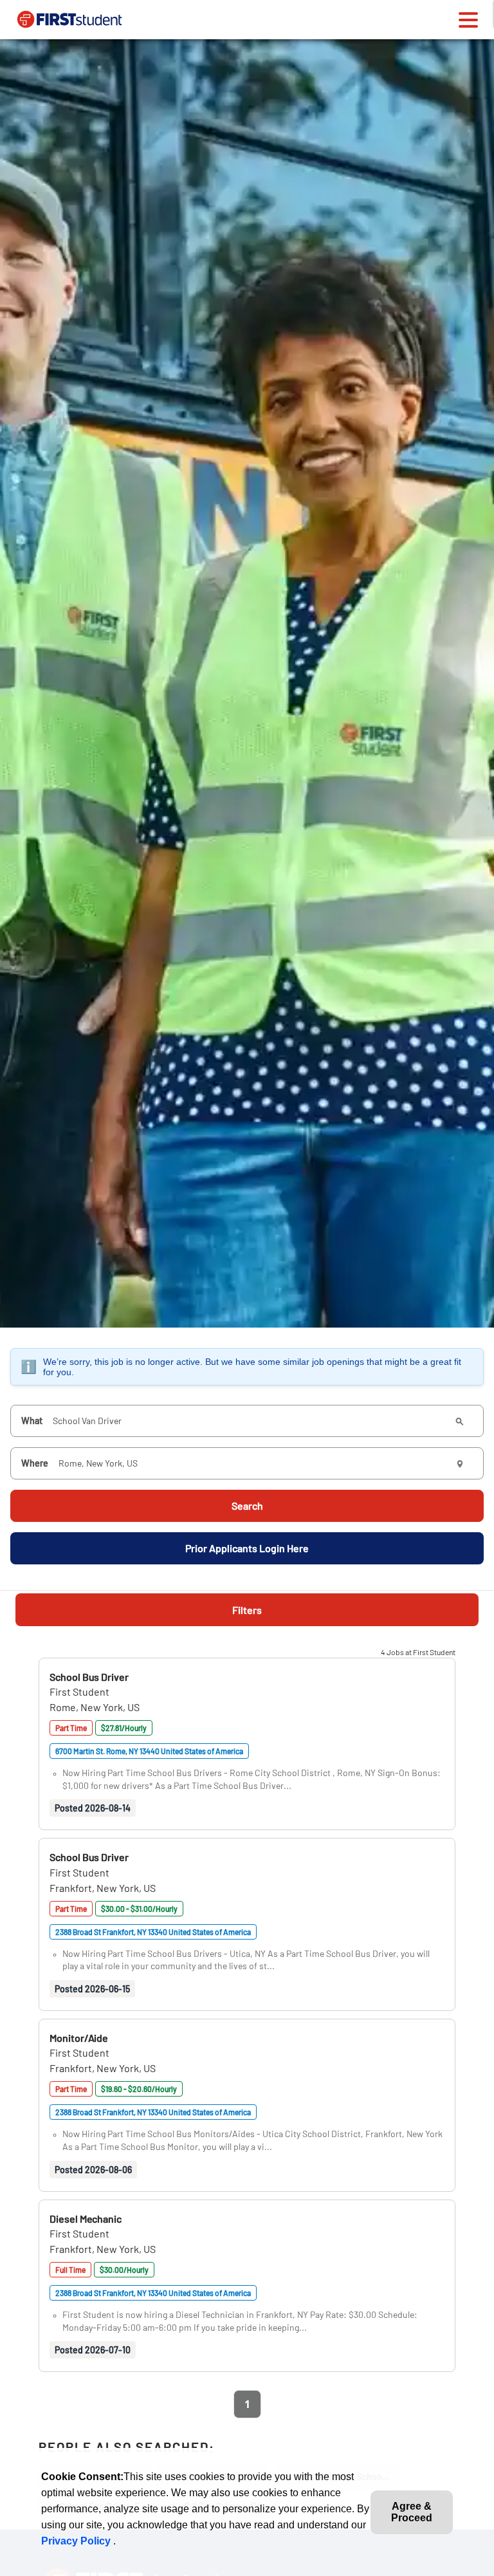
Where (35, 1463)
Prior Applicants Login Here (247, 1548)
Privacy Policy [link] (77, 2541)
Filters (247, 1610)
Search (247, 1506)
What (32, 1421)
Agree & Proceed (412, 2512)
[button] (89, 1677)
